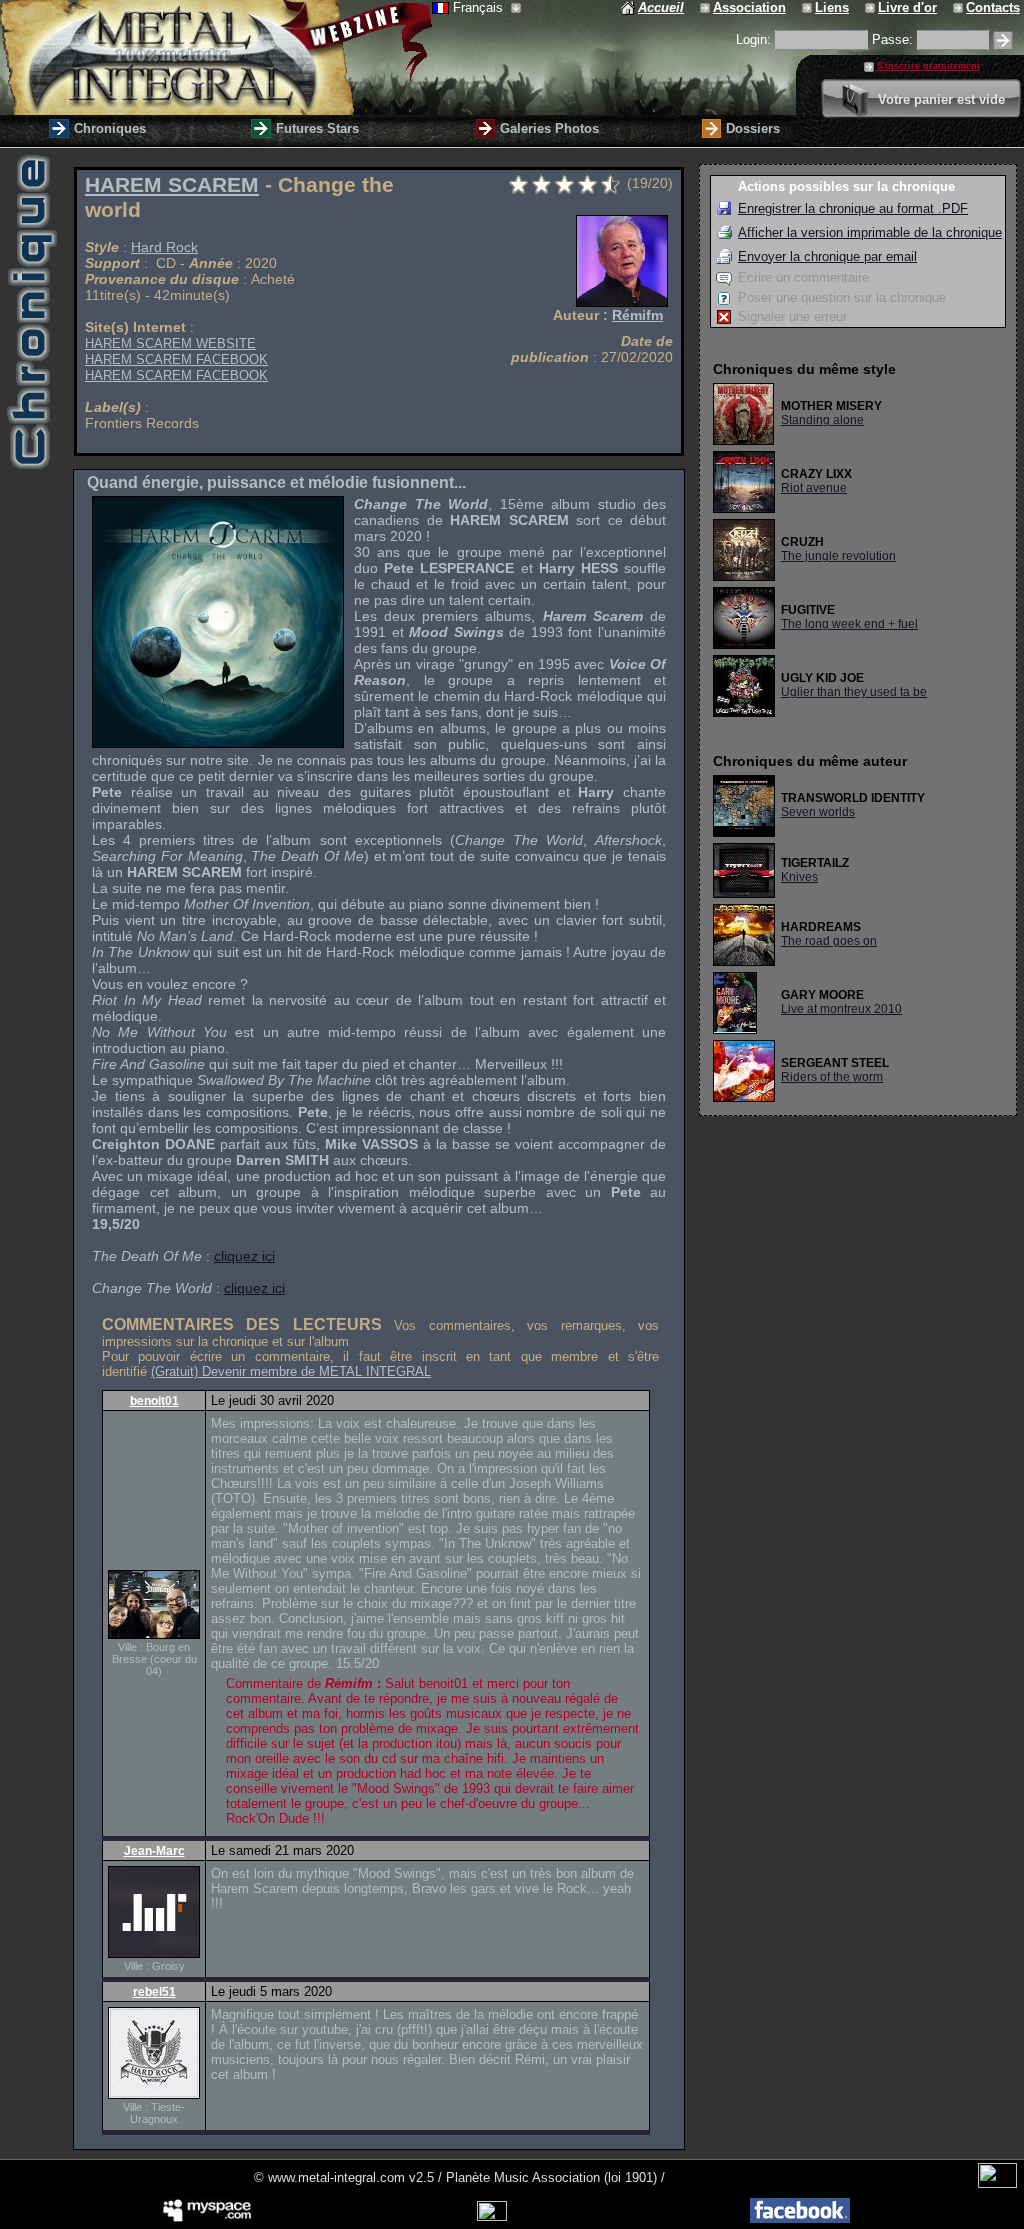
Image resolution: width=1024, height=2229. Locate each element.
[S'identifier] (1003, 40)
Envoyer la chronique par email (827, 256)
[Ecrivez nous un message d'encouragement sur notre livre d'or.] (871, 7)
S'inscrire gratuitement (928, 66)
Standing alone (822, 420)
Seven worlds (818, 812)
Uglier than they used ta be (854, 692)
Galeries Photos (549, 128)
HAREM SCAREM (172, 185)
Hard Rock (164, 247)
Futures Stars (317, 128)
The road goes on (829, 941)
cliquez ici (244, 1256)
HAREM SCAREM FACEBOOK (176, 359)
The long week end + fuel (849, 624)
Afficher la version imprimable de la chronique (870, 232)
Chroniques (110, 128)
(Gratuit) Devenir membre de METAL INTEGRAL (291, 1371)
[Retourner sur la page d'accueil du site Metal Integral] (216, 57)
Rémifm (637, 315)
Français (480, 7)
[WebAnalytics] (997, 2183)
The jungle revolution (838, 556)
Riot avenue (814, 488)
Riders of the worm (832, 1077)
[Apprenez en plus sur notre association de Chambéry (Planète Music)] (706, 7)
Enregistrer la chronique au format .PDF (853, 208)
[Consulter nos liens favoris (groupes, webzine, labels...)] (808, 7)
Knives (799, 877)
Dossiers (753, 128)
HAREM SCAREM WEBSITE (170, 343)
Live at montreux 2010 (841, 1009)
